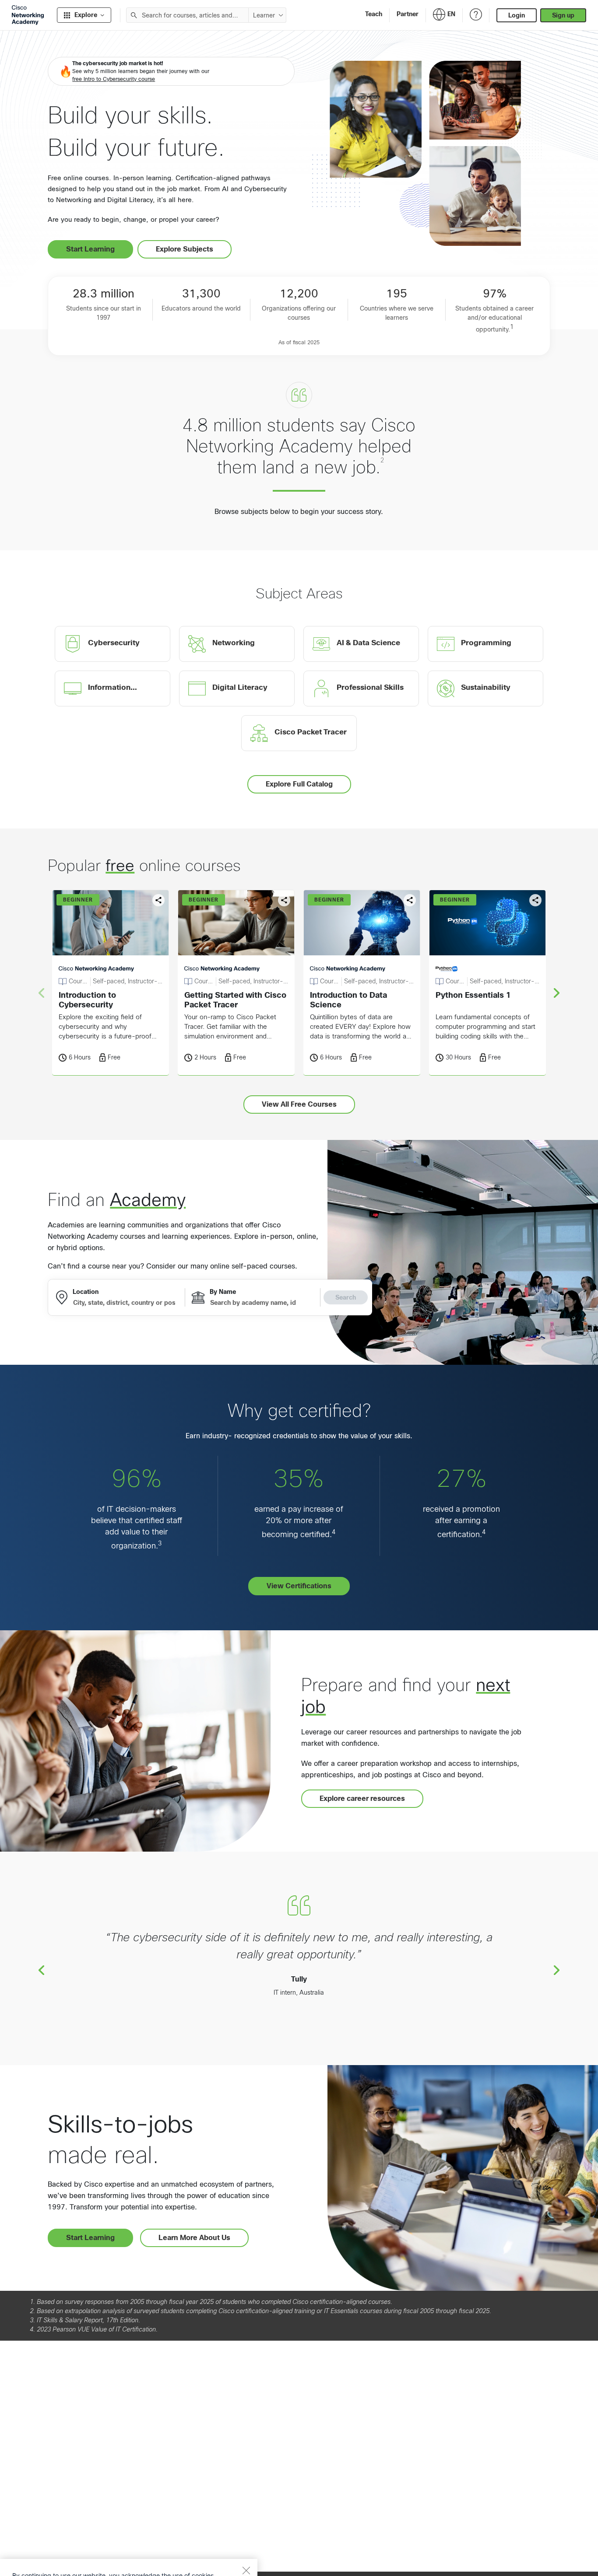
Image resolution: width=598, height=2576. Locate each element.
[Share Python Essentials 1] (535, 900)
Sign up (563, 15)
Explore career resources (362, 1798)
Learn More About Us (194, 2238)
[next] (557, 993)
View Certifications (299, 1586)
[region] (129, 2550)
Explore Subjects (185, 249)
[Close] (246, 2535)
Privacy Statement (40, 2560)
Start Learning (90, 249)
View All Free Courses (299, 1104)
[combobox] (187, 15)
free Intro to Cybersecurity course (114, 79)
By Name (223, 1292)
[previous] (41, 1970)
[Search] (134, 15)
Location (86, 1292)
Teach (374, 14)
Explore (86, 15)
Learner (264, 15)
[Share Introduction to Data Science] (410, 900)
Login (517, 15)
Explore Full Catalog (299, 784)
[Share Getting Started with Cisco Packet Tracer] (284, 900)
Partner (408, 14)
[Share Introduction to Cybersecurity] (158, 900)
